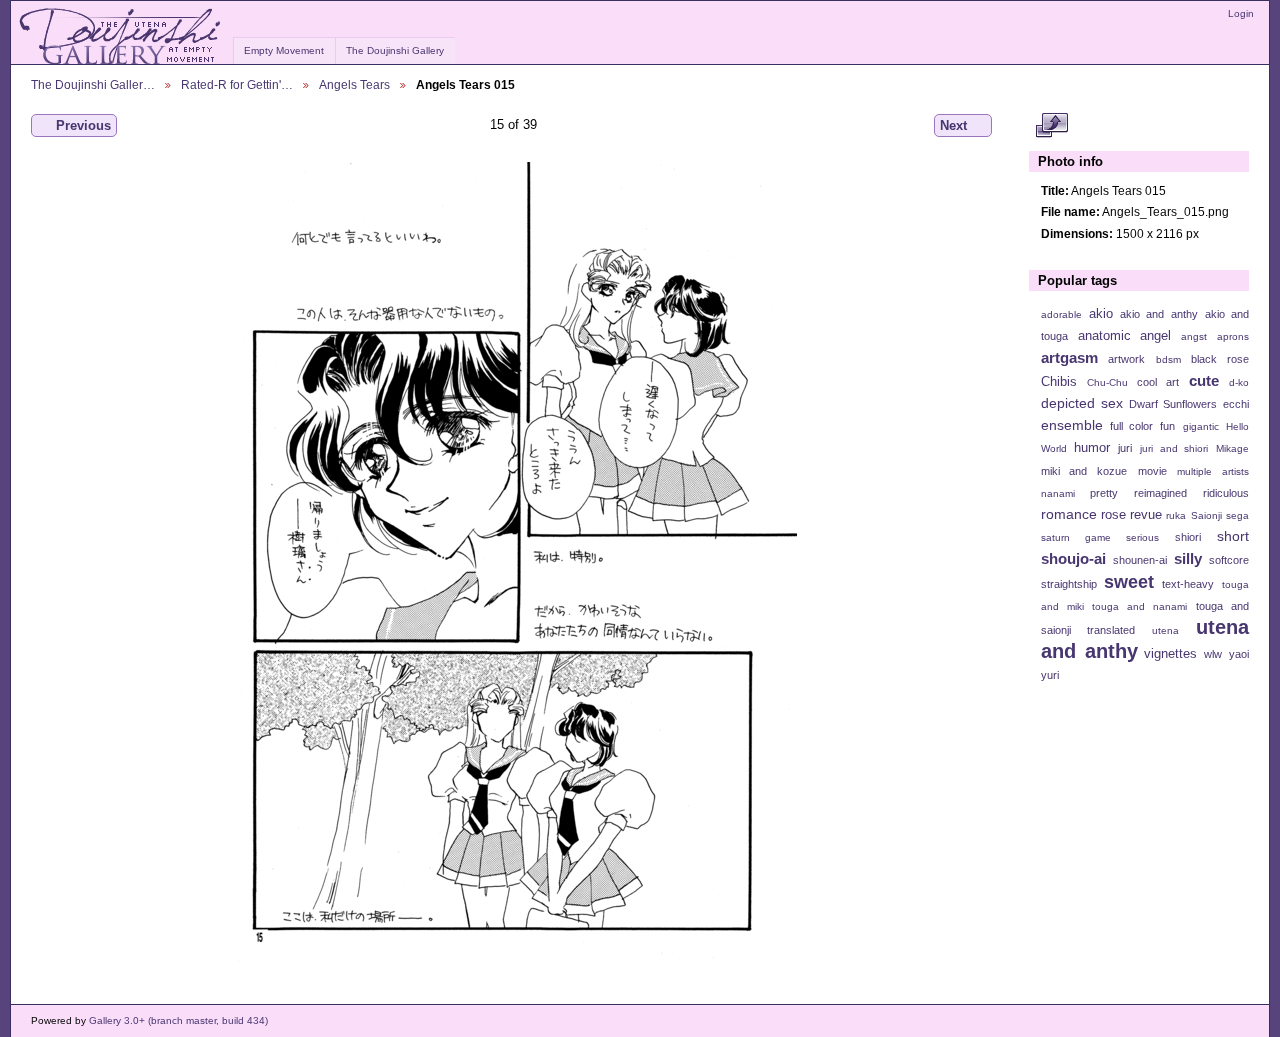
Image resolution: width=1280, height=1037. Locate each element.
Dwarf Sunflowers (1173, 404)
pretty (1104, 493)
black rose (1220, 359)
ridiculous (1226, 493)
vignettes (1170, 654)
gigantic (1201, 426)
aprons (1233, 336)
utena (1165, 630)
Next (953, 125)
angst (1194, 336)
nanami (1058, 493)
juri (1125, 448)
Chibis (1059, 382)
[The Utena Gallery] (121, 37)
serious (1142, 537)
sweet (1129, 581)
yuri (1050, 675)
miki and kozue (1084, 471)
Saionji (1206, 515)
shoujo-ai (1073, 558)
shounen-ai (1140, 560)
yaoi (1239, 654)
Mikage (1232, 448)
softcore (1229, 560)
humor (1092, 448)
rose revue (1131, 515)
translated (1111, 630)
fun (1167, 426)
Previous (83, 125)
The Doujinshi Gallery (395, 50)
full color (1131, 426)
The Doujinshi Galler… (93, 84)
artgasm (1069, 357)
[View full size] (513, 562)
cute (1204, 380)
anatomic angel (1125, 336)
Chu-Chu (1107, 382)
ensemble (1072, 425)
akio (1101, 314)
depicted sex (1082, 403)
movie (1152, 471)
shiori (1188, 537)
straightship (1069, 584)
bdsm (1168, 359)
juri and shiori (1174, 448)
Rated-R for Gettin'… (237, 84)
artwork (1126, 359)
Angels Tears (354, 84)
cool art (1158, 382)
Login (1241, 13)
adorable (1061, 314)
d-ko (1239, 382)
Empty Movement (284, 50)
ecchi (1236, 404)
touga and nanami (1139, 606)
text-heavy (1188, 584)
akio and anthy (1158, 314)
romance (1069, 514)
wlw (1213, 654)
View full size (1051, 126)
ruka (1176, 515)
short (1233, 536)
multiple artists (1213, 471)
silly (1188, 558)
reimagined (1160, 493)
